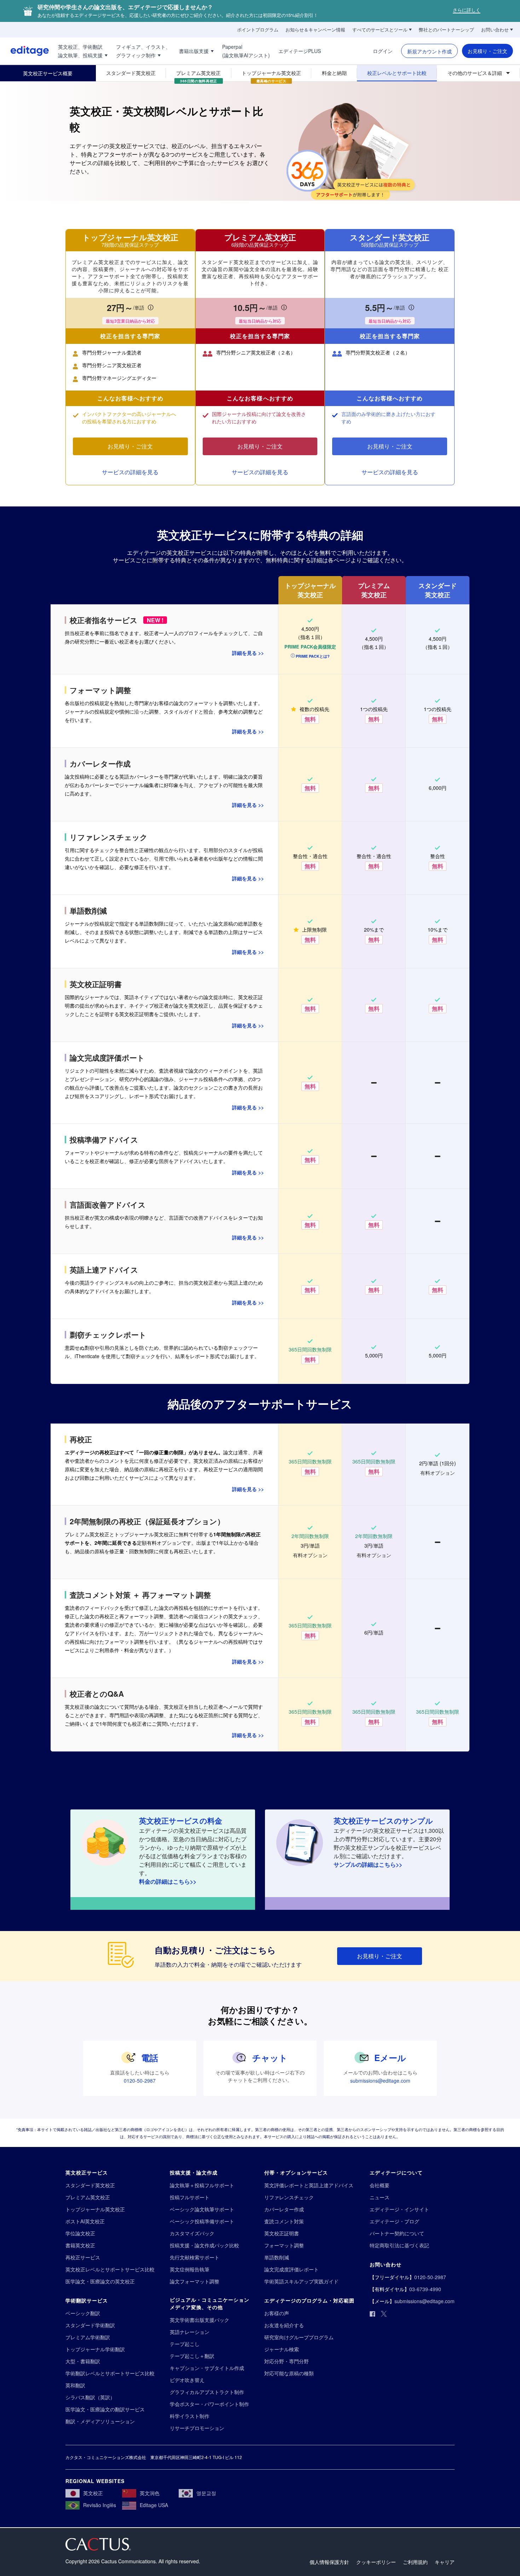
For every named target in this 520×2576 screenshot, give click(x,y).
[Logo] (24, 51)
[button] (310, 656)
